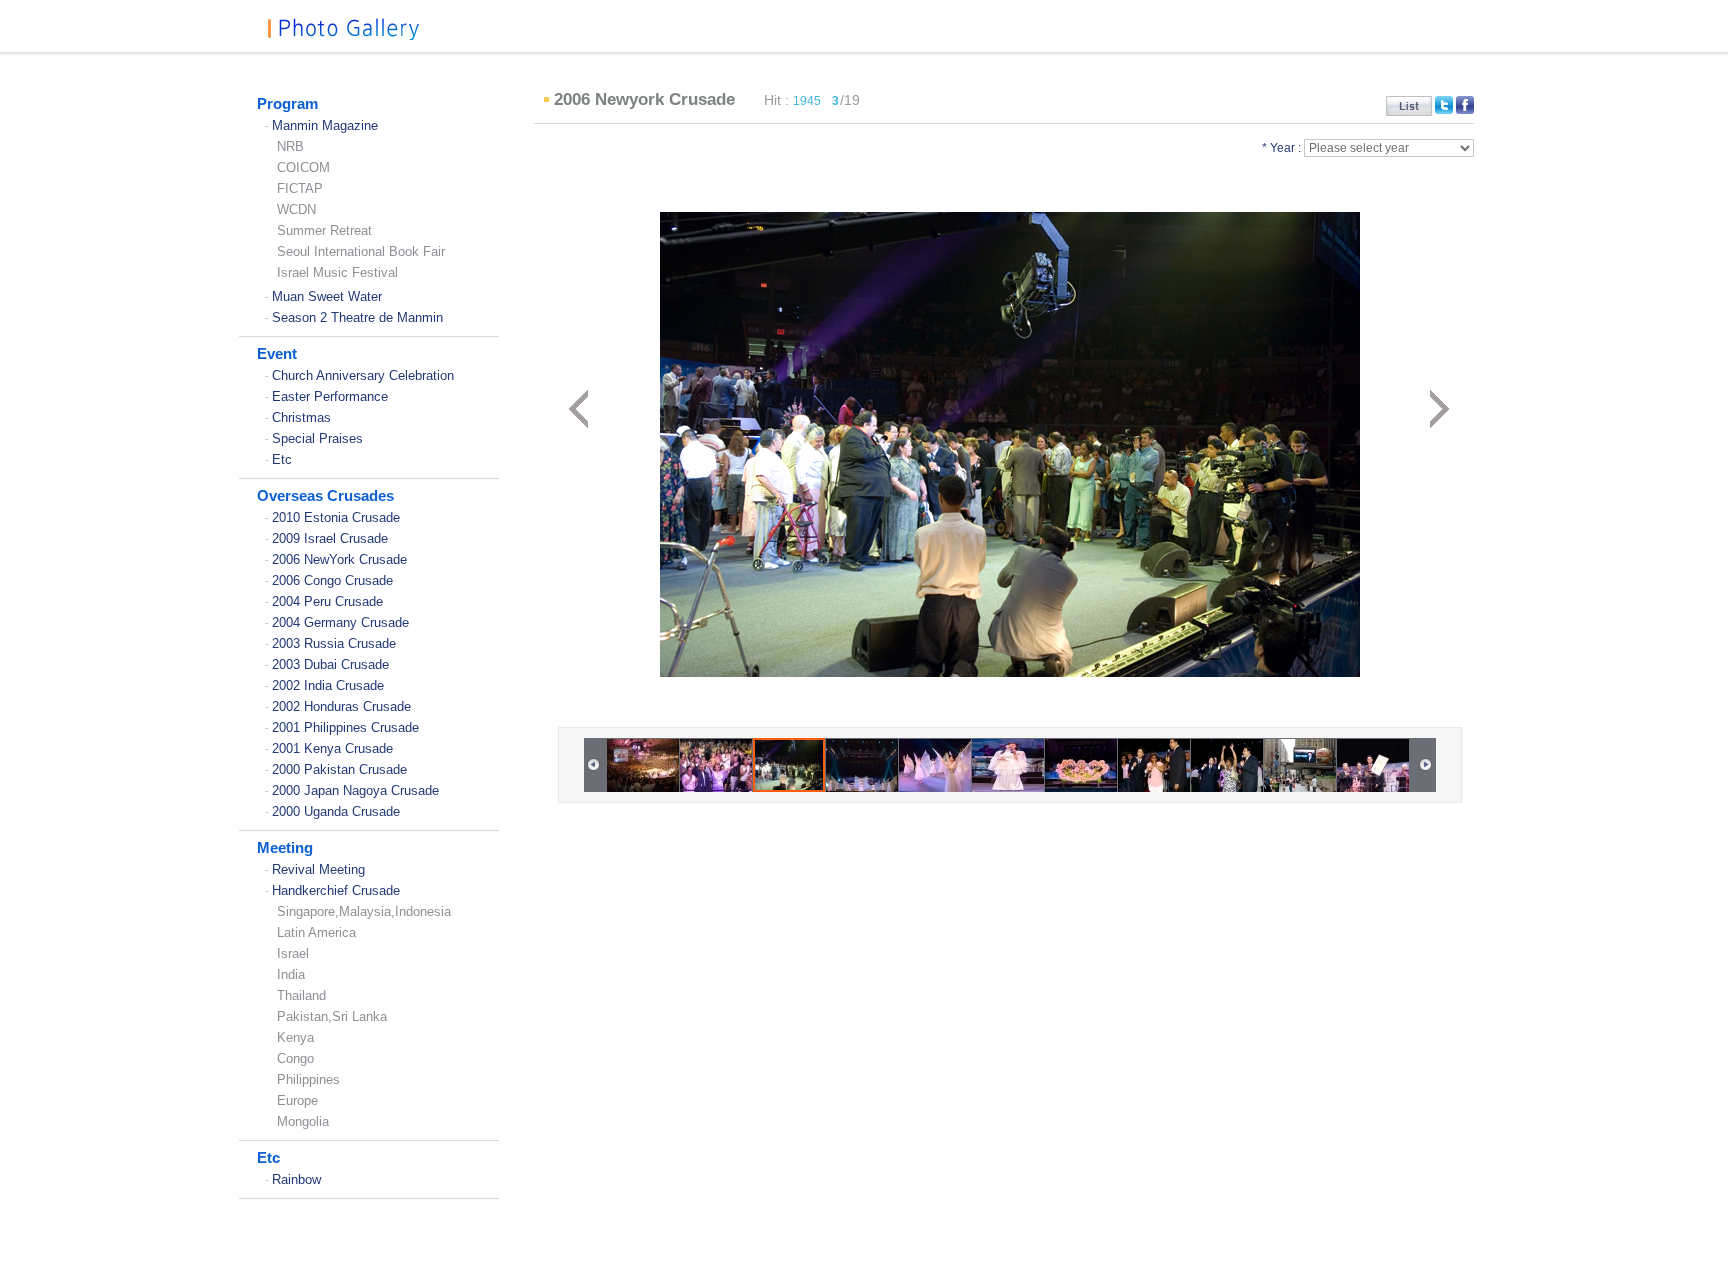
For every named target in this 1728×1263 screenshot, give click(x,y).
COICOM (303, 167)
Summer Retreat (324, 230)
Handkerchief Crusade (336, 890)
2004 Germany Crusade (340, 622)
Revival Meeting (318, 869)
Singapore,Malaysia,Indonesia (364, 911)
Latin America (316, 932)
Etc (282, 459)
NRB (290, 146)
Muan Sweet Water (327, 296)
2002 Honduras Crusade (341, 706)
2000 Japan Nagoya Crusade (355, 790)
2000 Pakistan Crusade (339, 769)
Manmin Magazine (325, 125)
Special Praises (317, 438)
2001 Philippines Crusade (345, 727)
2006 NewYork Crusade (339, 559)
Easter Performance (330, 396)
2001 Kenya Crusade (332, 748)
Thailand (301, 995)
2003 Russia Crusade (334, 643)
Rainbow (296, 1179)
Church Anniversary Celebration (363, 375)
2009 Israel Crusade (330, 538)
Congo (295, 1058)
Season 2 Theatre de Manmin (357, 317)
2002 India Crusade (328, 685)
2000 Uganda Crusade (336, 811)
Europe (297, 1100)
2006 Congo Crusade (332, 580)
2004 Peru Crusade (327, 601)
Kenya (295, 1037)
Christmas (301, 417)
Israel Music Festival (337, 272)
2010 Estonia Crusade (336, 517)
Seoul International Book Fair (361, 251)
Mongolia (303, 1121)
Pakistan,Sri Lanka (332, 1016)
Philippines (308, 1079)
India (291, 974)
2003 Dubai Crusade (330, 664)
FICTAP (300, 188)
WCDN (296, 209)
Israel (293, 953)
